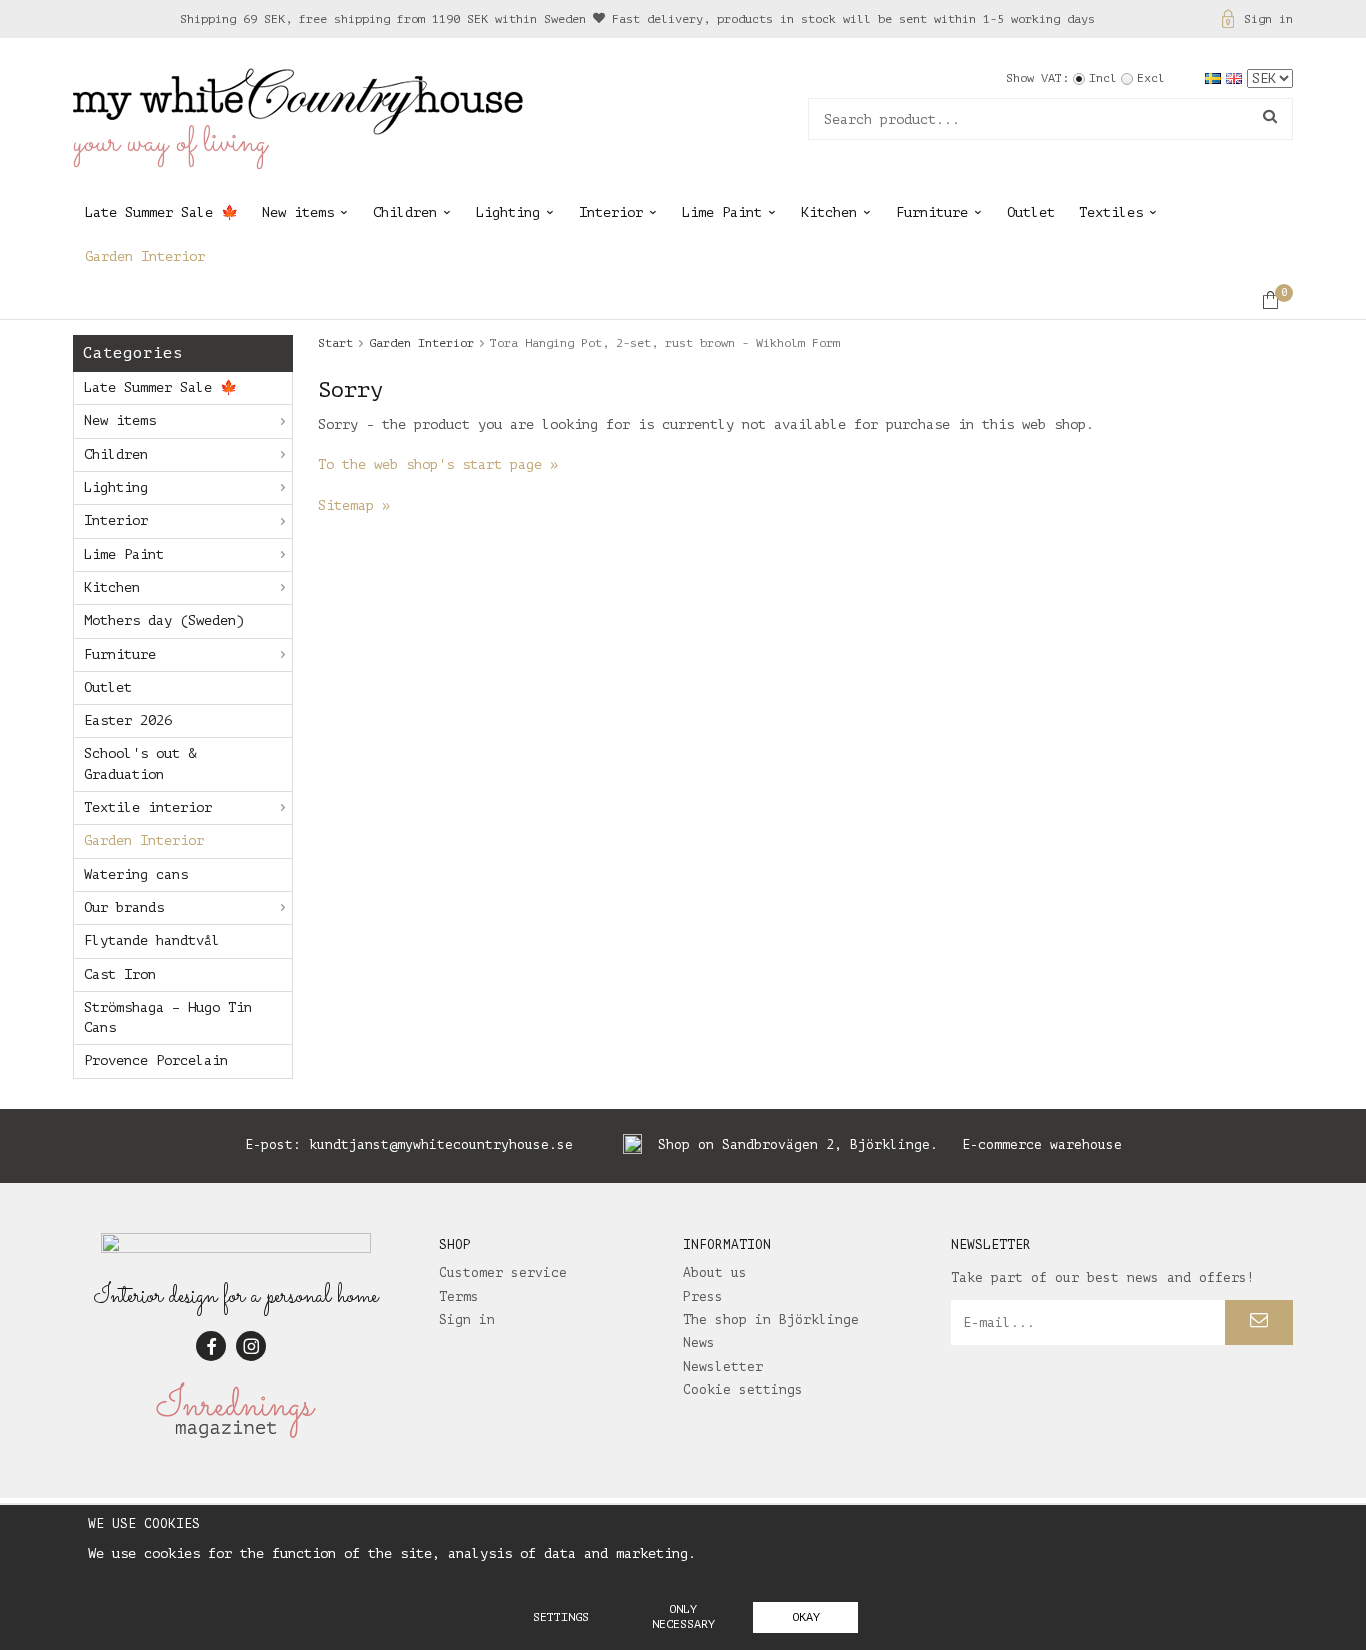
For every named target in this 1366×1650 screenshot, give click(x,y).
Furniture (932, 212)
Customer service (503, 1272)
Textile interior (148, 807)
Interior (611, 212)
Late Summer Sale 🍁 (161, 212)
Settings (561, 1617)
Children (405, 212)
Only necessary (683, 1616)
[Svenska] (1215, 77)
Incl (1103, 78)
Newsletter (723, 1366)
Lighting (508, 212)
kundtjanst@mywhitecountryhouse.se (441, 1144)
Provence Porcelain (156, 1060)
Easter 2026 (128, 720)
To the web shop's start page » (438, 464)
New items (298, 212)
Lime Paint (722, 212)
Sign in (1268, 19)
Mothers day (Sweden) (164, 620)
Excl (1151, 78)
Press (703, 1296)
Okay (806, 1617)
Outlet (1031, 212)
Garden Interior (145, 256)
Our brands (124, 907)
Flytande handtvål (152, 940)
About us (715, 1272)
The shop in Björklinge (771, 1319)
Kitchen (829, 212)
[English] (1236, 77)
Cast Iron (120, 974)
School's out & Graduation (140, 763)
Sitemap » (354, 505)
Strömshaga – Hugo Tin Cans (168, 1017)
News (699, 1342)
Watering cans (136, 874)
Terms (459, 1296)
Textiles (1111, 212)
